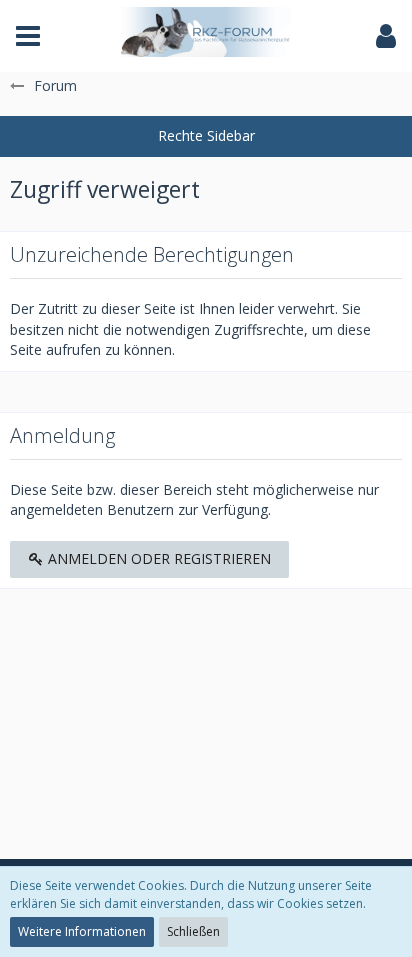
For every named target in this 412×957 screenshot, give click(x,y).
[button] (28, 36)
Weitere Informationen (82, 931)
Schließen (193, 931)
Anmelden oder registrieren (157, 558)
